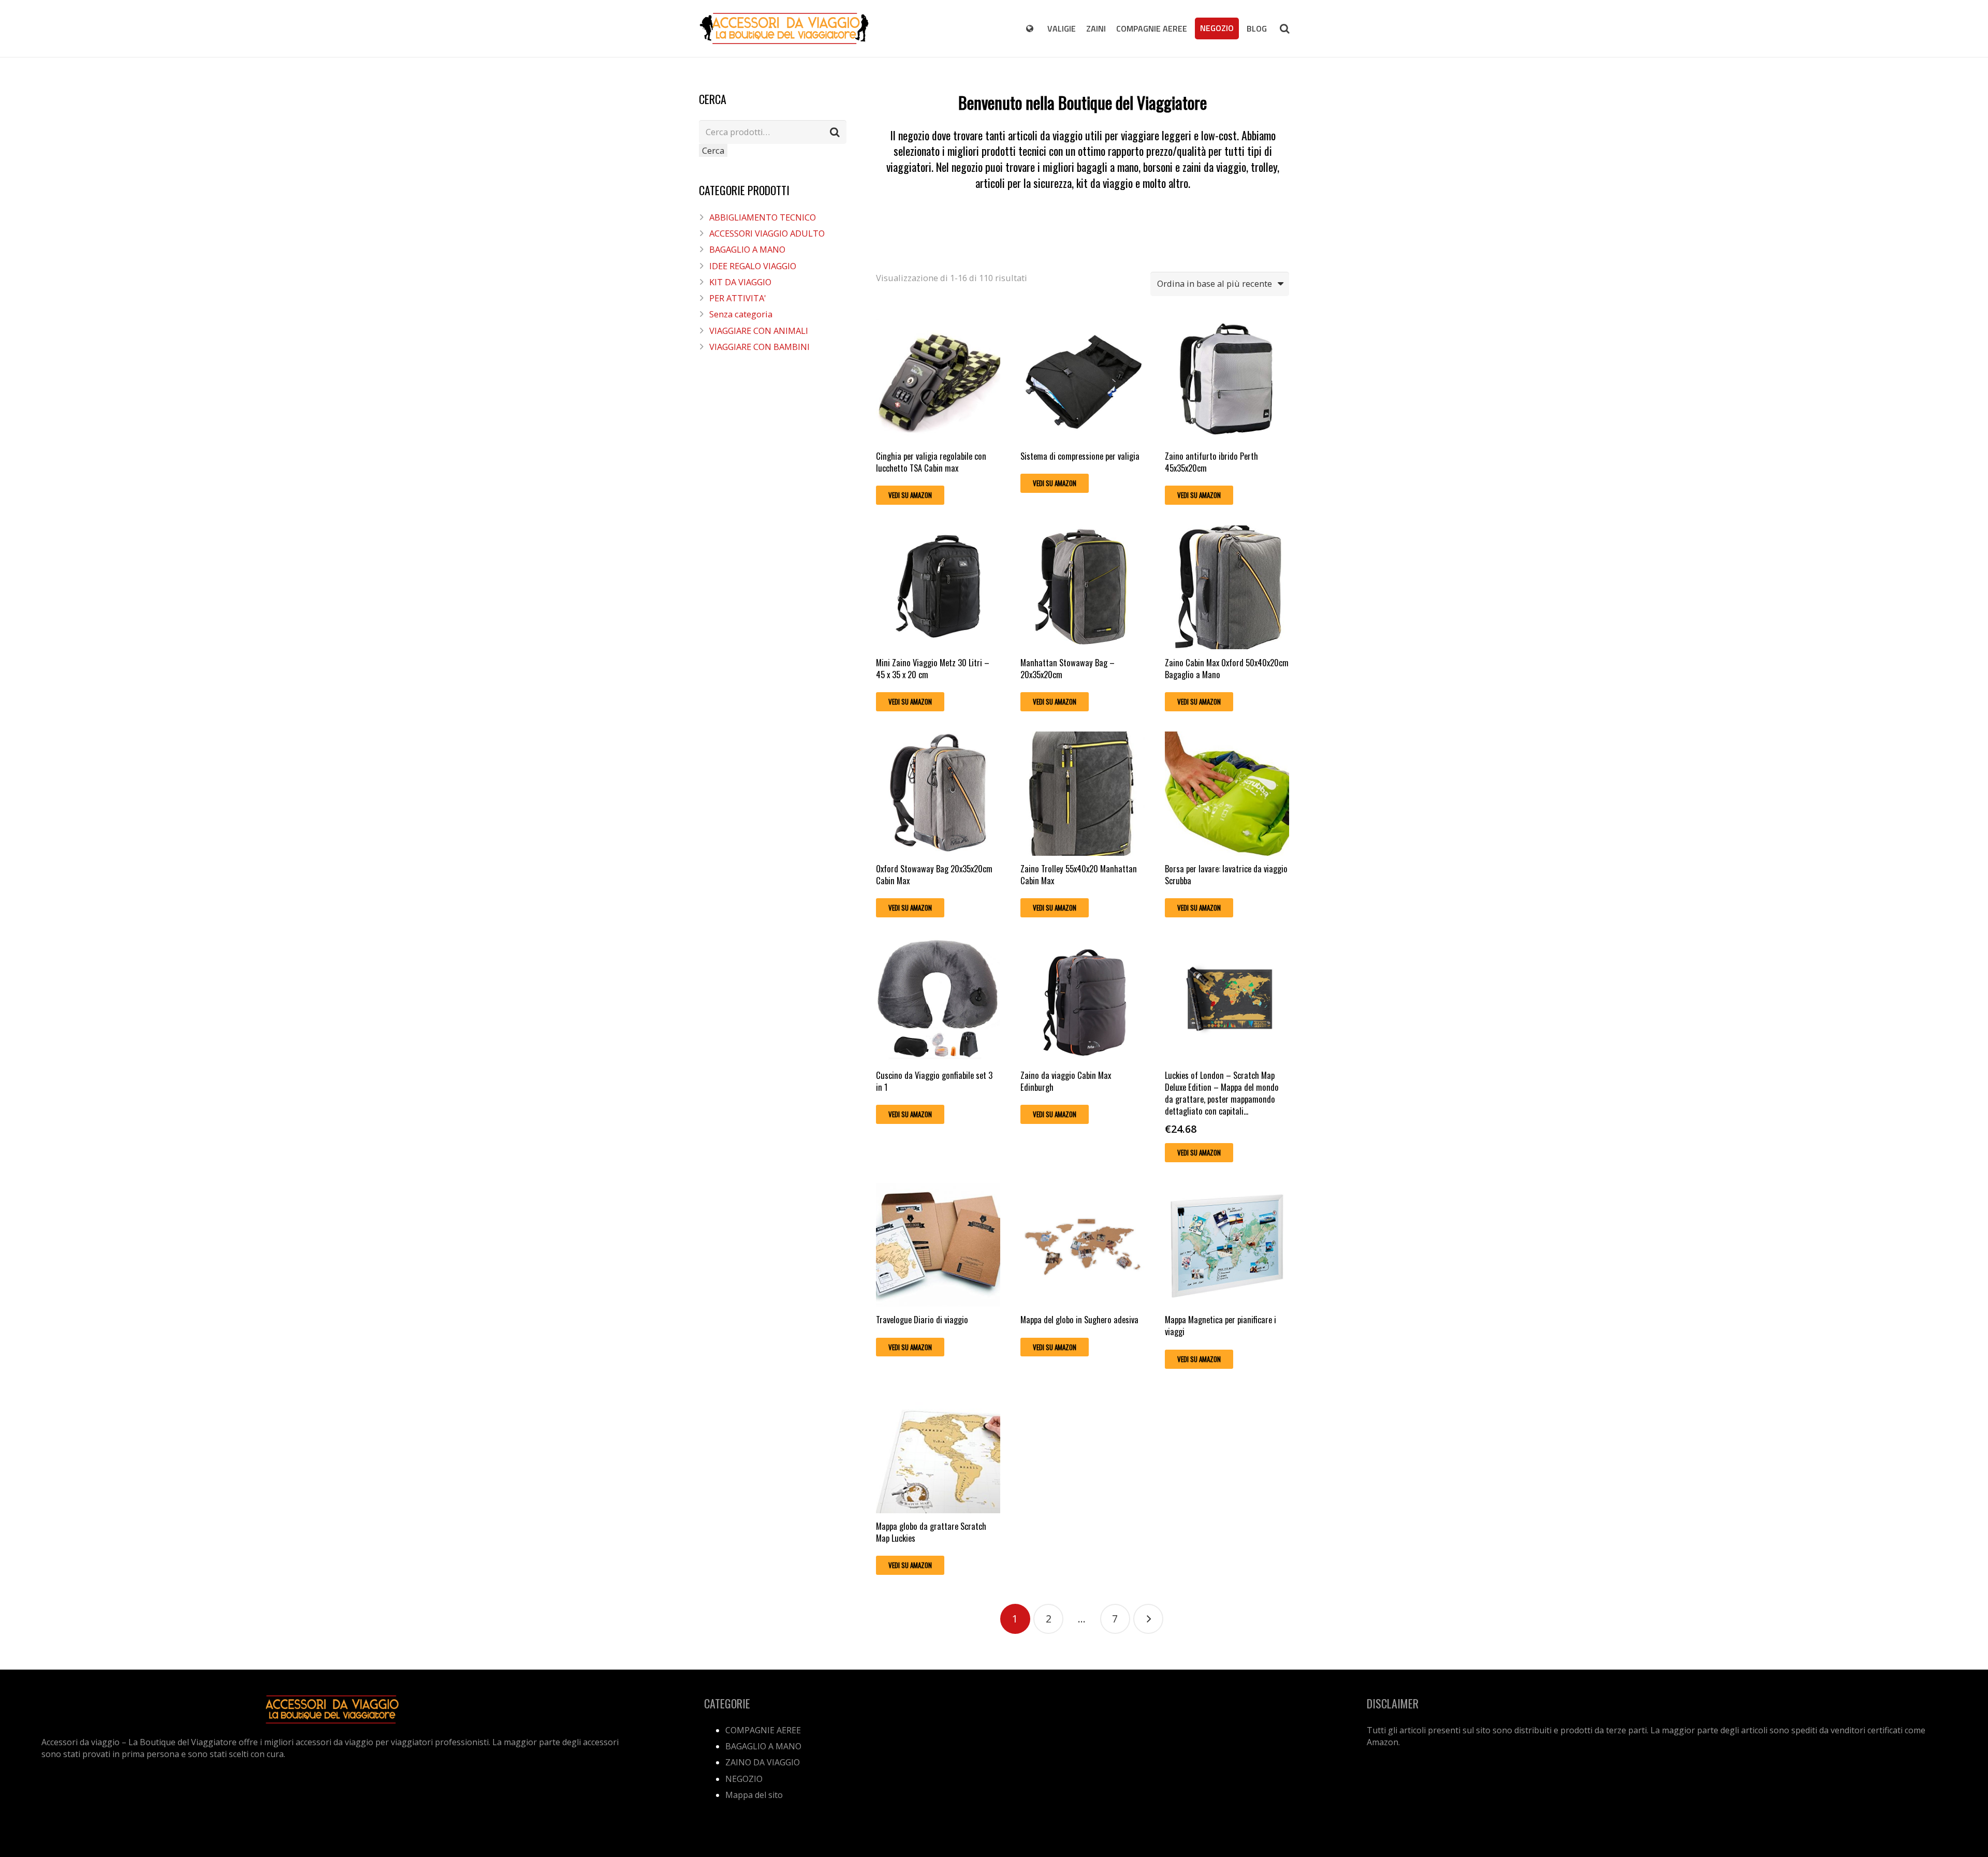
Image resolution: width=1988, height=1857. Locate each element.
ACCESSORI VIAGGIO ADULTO (767, 233)
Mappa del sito (754, 1795)
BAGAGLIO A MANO (747, 249)
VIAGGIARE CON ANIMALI (759, 331)
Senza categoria (741, 314)
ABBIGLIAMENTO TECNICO (763, 217)
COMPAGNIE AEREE (763, 1730)
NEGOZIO (744, 1779)
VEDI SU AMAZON (910, 495)
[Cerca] (1284, 28)
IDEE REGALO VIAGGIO (753, 266)
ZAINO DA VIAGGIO (763, 1762)
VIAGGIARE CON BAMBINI (759, 347)
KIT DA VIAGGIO (740, 282)
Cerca (713, 150)
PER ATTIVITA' (738, 298)
